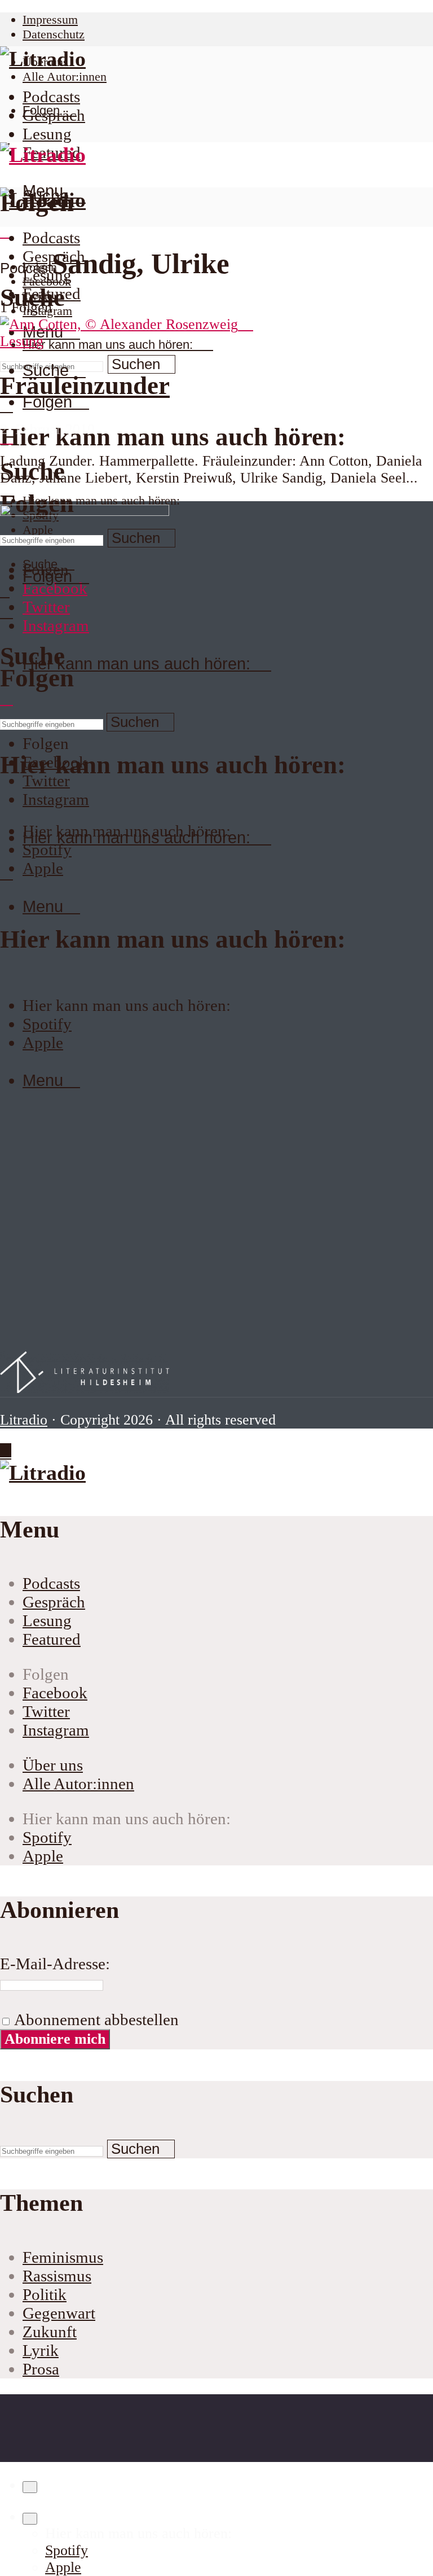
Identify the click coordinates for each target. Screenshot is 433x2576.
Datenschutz (54, 34)
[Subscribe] (30, 2519)
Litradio (24, 1420)
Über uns (53, 1765)
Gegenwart (59, 2313)
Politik (45, 2294)
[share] (30, 2487)
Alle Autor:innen (65, 76)
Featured (52, 293)
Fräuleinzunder (85, 385)
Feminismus (63, 2257)
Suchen (136, 364)
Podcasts (51, 97)
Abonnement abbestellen (95, 2019)
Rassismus (57, 2276)
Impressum (50, 19)
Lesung (47, 134)
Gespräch (54, 115)
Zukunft (50, 2332)
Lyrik (41, 2350)
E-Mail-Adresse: (55, 1964)
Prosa (41, 2369)
